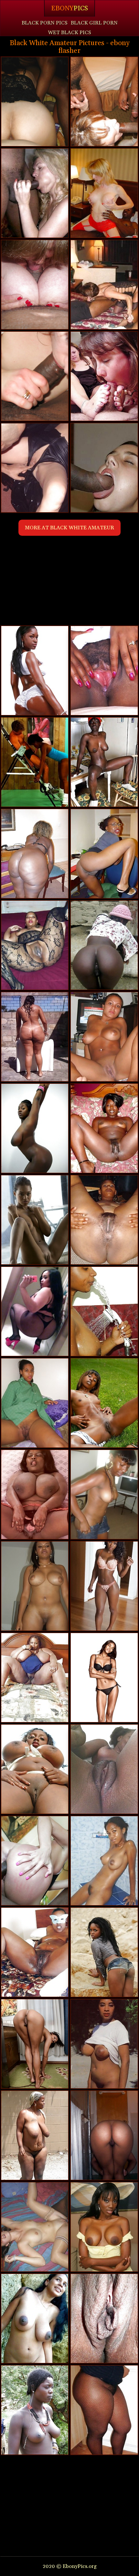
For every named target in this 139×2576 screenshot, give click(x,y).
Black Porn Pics (45, 23)
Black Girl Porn (94, 23)
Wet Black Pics (69, 33)
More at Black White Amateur (69, 528)
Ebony (69, 8)
